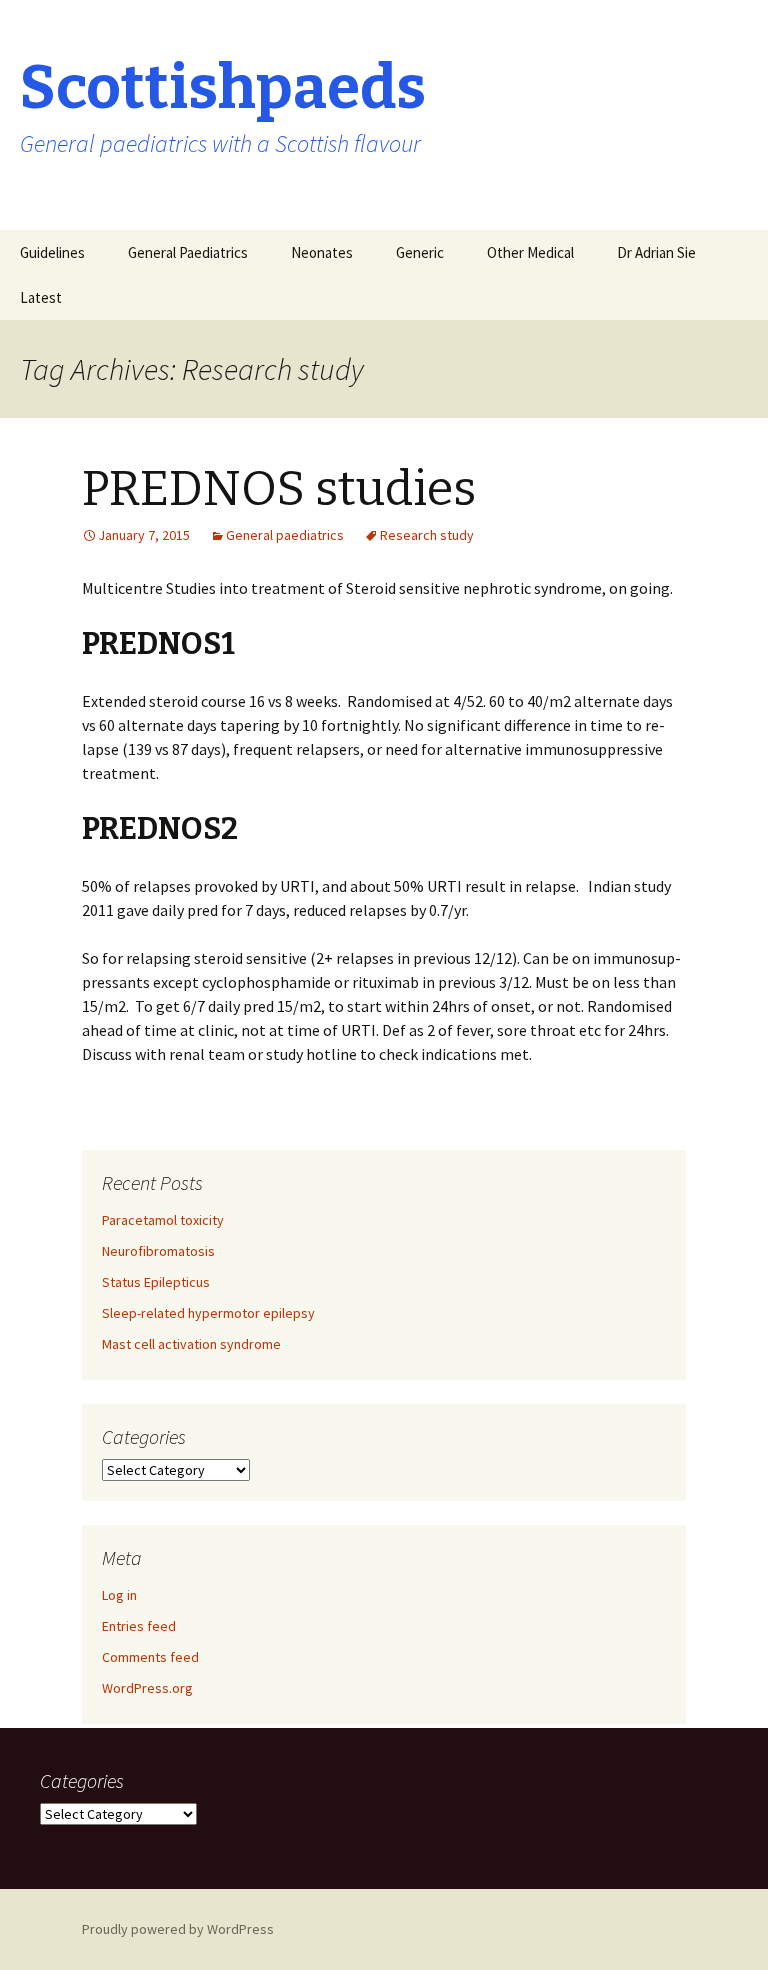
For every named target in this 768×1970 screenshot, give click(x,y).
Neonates (322, 252)
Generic (420, 252)
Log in (119, 1595)
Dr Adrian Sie (656, 252)
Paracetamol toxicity (163, 1220)
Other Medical (530, 252)
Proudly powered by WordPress (178, 1929)
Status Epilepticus (156, 1282)
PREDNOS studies (279, 489)
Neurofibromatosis (158, 1251)
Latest (41, 297)
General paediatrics (285, 535)
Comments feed (150, 1657)
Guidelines (52, 252)
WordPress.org (147, 1688)
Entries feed (139, 1626)
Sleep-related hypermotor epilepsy (208, 1313)
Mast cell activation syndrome (191, 1344)
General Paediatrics (188, 252)
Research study (427, 535)
